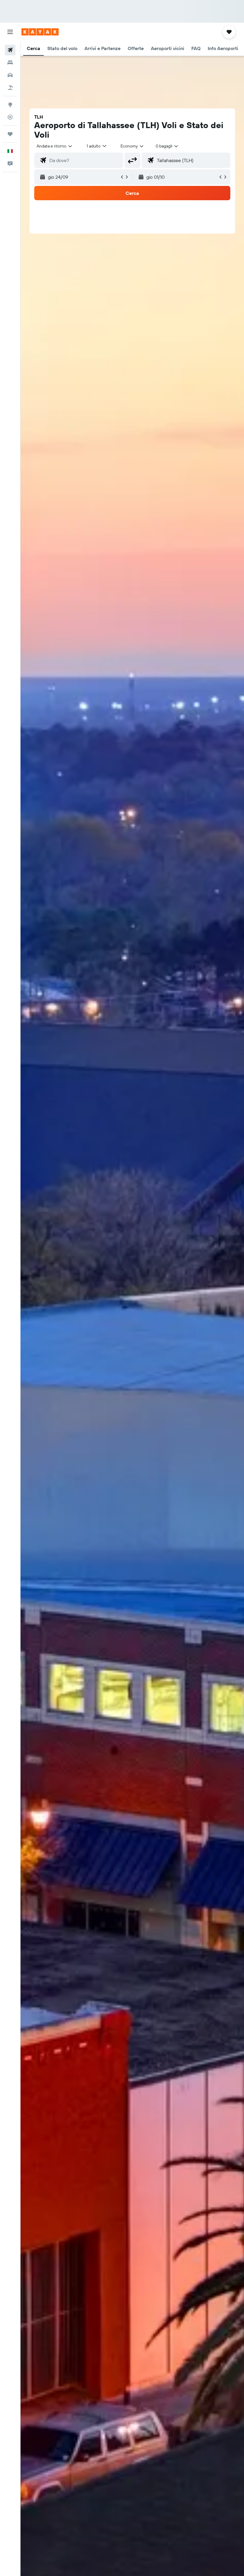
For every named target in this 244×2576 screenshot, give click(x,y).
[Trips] (10, 134)
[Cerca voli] (10, 50)
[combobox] (132, 146)
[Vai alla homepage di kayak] (40, 32)
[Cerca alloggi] (10, 63)
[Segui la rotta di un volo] (10, 117)
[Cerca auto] (10, 75)
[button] (10, 32)
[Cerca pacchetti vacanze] (10, 88)
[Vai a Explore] (10, 105)
